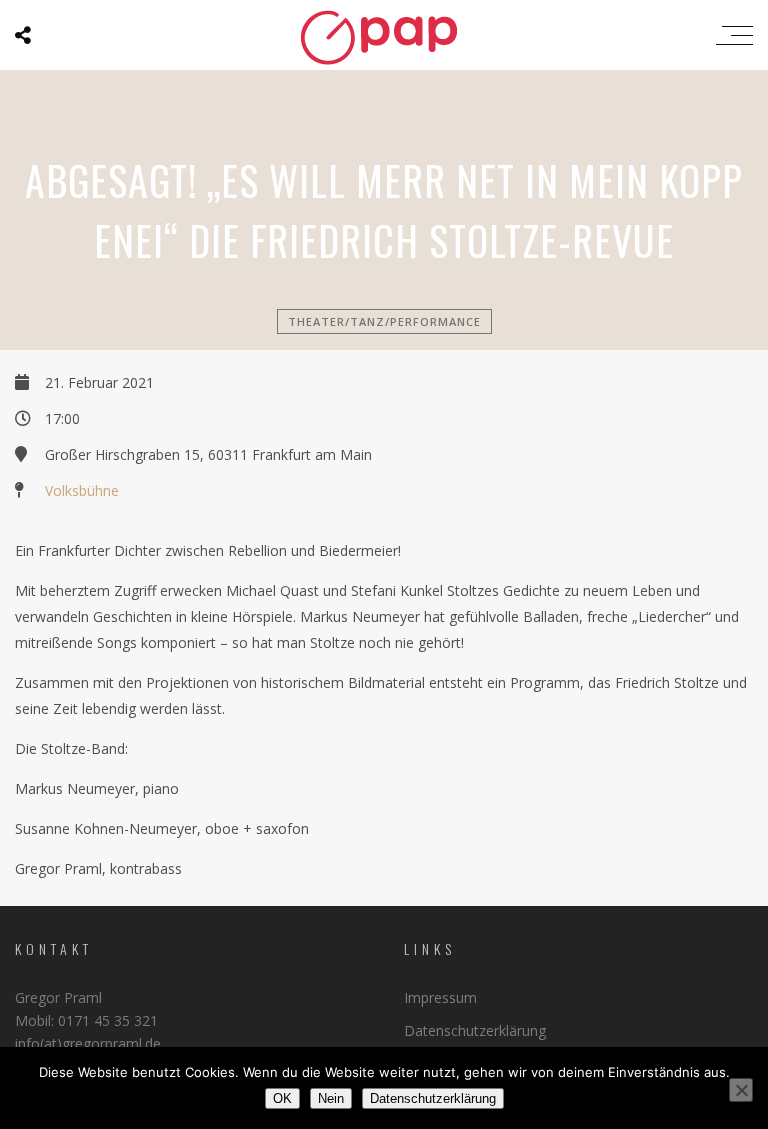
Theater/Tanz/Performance (384, 321)
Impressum (440, 997)
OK (282, 1098)
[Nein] (741, 1090)
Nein (331, 1098)
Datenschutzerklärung (475, 1030)
